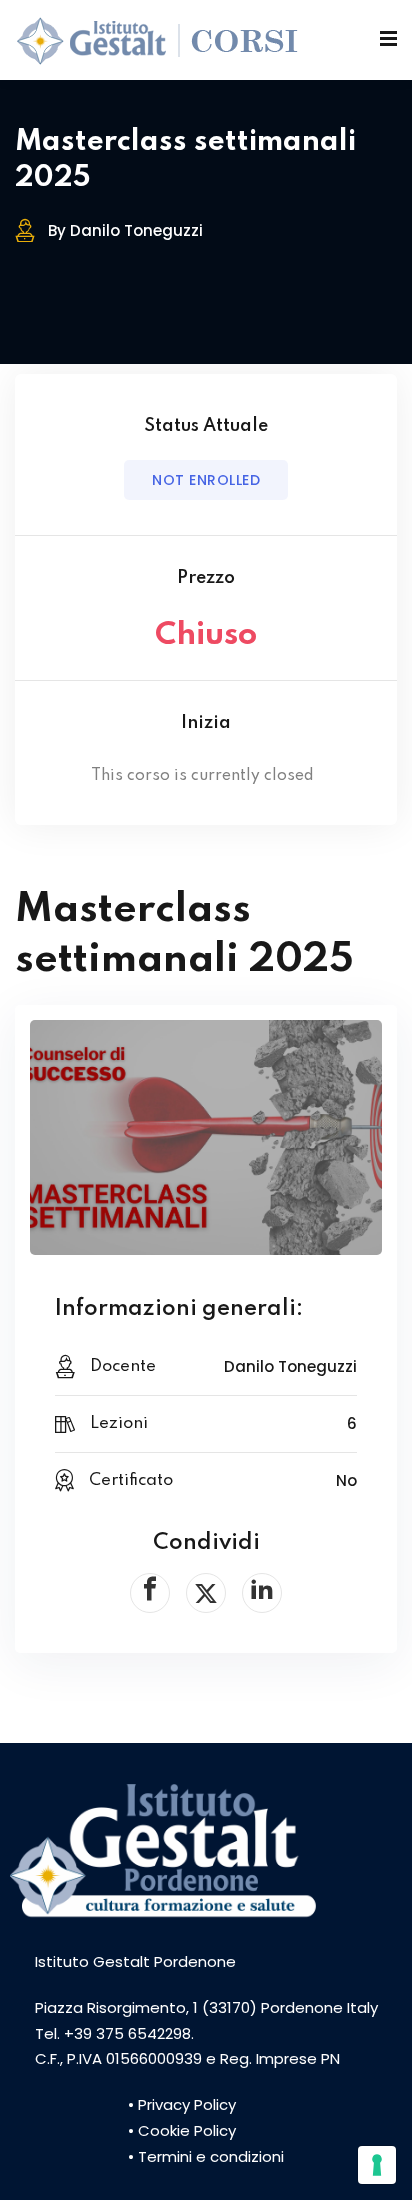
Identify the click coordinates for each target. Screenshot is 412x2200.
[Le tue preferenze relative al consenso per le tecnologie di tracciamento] (377, 2165)
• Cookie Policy (182, 2130)
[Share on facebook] (150, 1593)
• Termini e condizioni (206, 2156)
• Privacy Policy (182, 2104)
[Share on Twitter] (206, 1593)
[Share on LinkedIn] (262, 1593)
